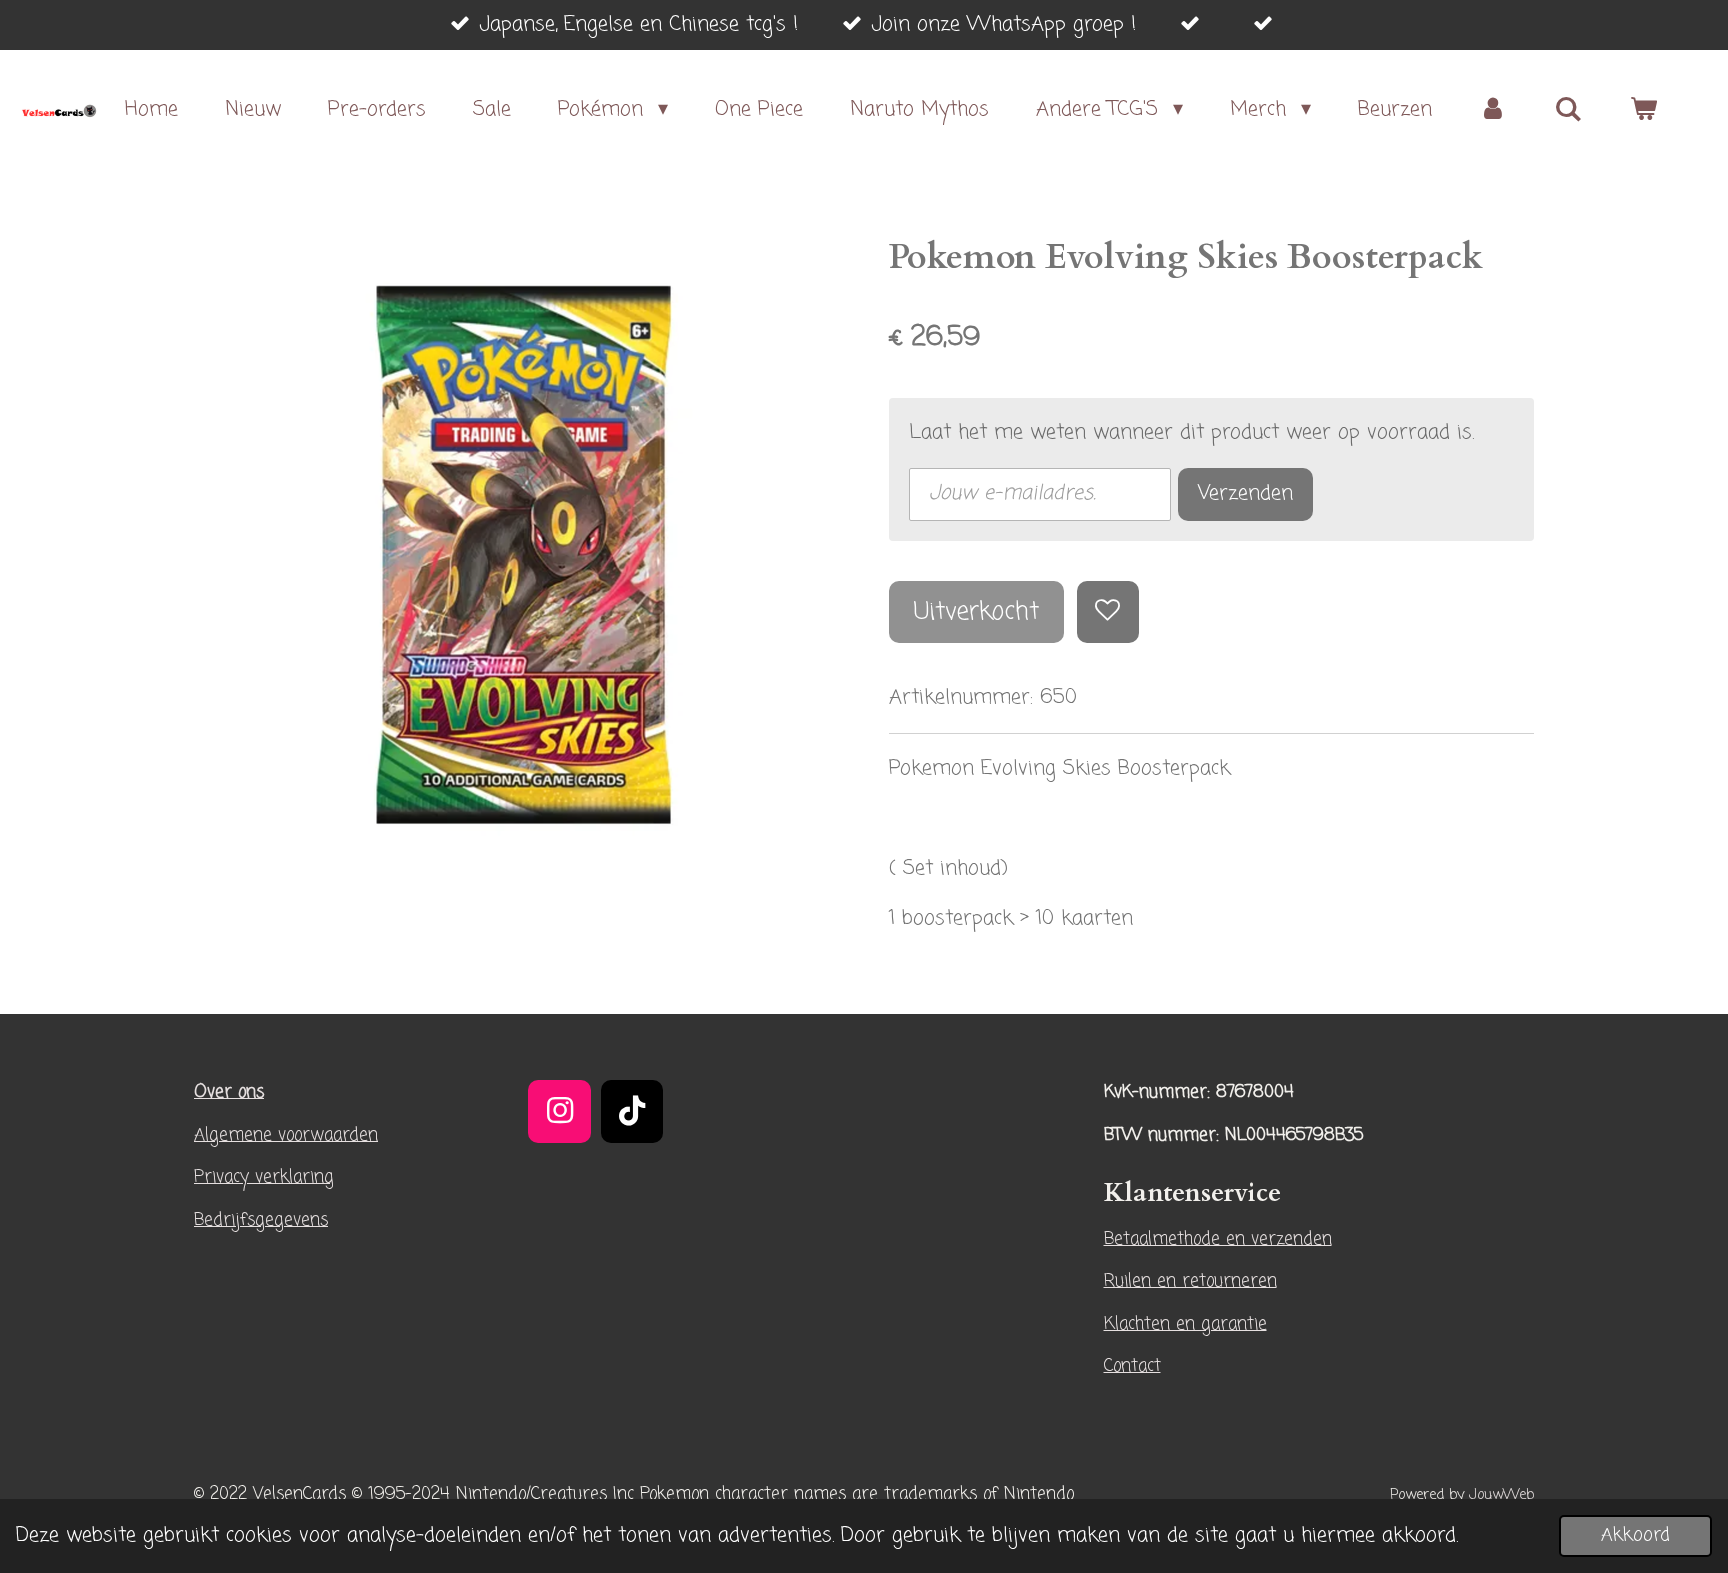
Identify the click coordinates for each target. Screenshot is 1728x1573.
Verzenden (1245, 493)
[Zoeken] (1568, 110)
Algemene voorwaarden (286, 1135)
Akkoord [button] (1635, 1535)
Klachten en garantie (1185, 1324)
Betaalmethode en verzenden (1218, 1239)
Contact (1132, 1366)
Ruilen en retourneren (1190, 1281)
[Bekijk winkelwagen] (1643, 110)
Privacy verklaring (264, 1177)
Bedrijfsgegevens (261, 1220)
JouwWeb (1501, 1495)
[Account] (1493, 110)
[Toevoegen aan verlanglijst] (1108, 612)
